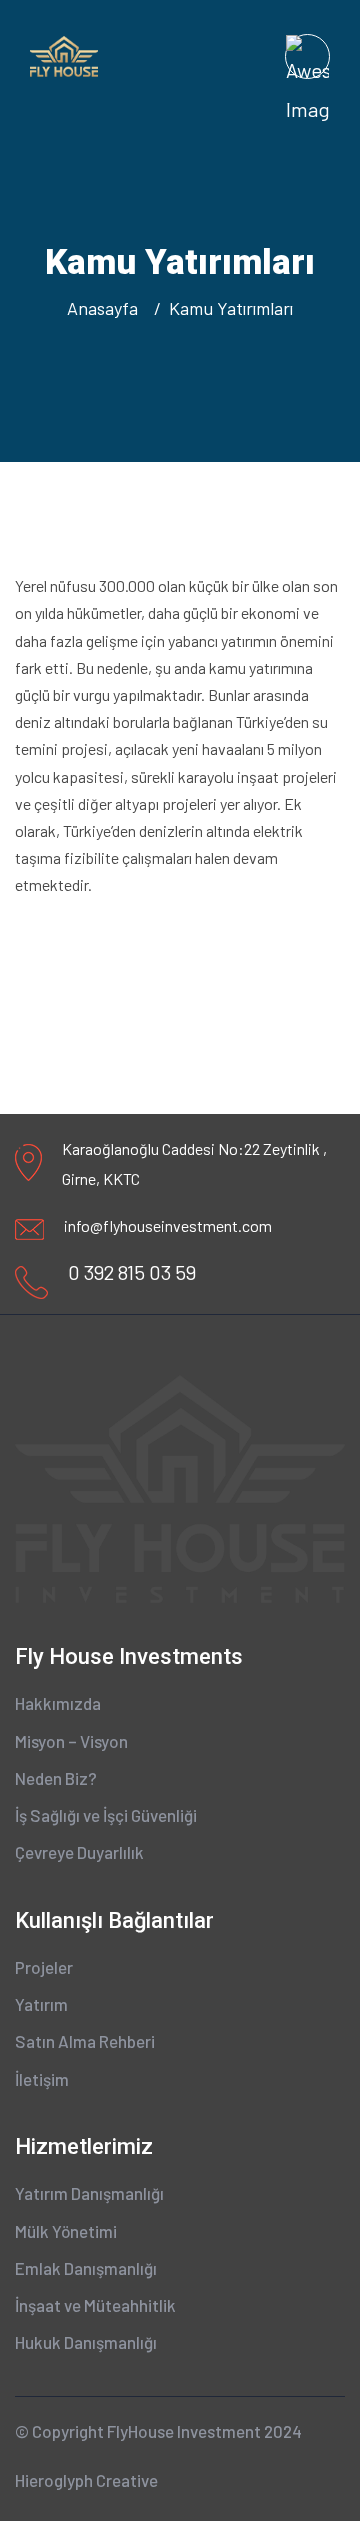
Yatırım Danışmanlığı (89, 2193)
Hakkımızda (58, 1703)
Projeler (44, 1967)
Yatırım (41, 2004)
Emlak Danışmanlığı (86, 2268)
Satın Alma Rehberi (85, 2041)
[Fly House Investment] (64, 54)
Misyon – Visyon (71, 1741)
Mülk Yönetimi (66, 2231)
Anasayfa (106, 308)
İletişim (42, 2079)
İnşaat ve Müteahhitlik (95, 2305)
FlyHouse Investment (184, 2431)
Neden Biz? (56, 1778)
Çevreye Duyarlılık (79, 1852)
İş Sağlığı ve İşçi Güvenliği (106, 1815)
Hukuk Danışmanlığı (86, 2342)
